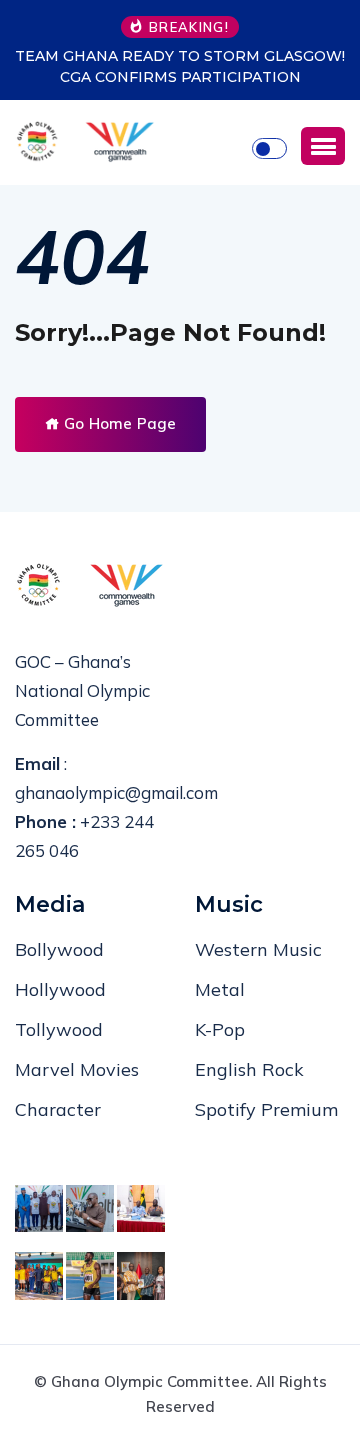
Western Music (258, 949)
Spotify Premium (266, 1109)
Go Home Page (118, 423)
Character (58, 1109)
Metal (220, 989)
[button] (323, 146)
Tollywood (59, 1029)
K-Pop (220, 1029)
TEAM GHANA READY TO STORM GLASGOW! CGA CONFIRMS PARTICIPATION (180, 66)
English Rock (249, 1069)
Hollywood (60, 989)
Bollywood (59, 949)
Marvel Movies (77, 1069)
